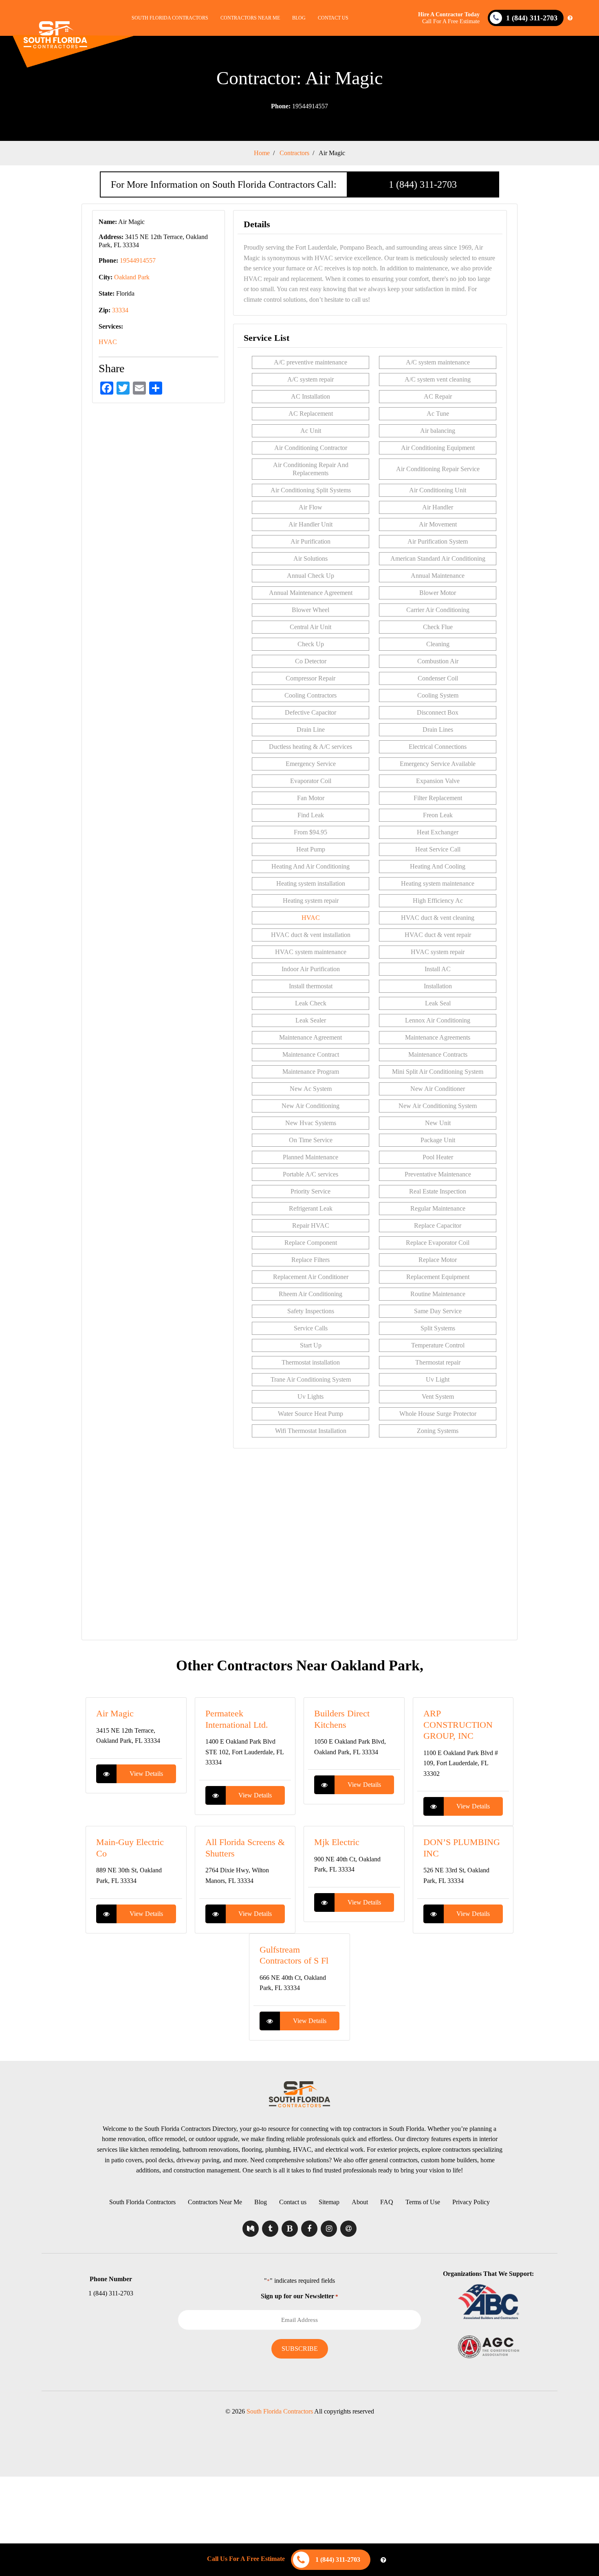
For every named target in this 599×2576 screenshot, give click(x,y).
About (360, 2202)
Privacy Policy (471, 2202)
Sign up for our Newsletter (299, 2296)
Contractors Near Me (250, 18)
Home (262, 153)
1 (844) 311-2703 (423, 184)
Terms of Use (423, 2202)
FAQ (387, 2202)
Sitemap (329, 2202)
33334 (120, 310)
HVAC (108, 342)
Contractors (294, 153)
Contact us (333, 18)
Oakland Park (132, 277)
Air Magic (115, 1713)
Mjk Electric (337, 1842)
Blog (299, 18)
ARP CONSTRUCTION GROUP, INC (458, 1725)
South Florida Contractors (170, 18)
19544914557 (299, 106)
